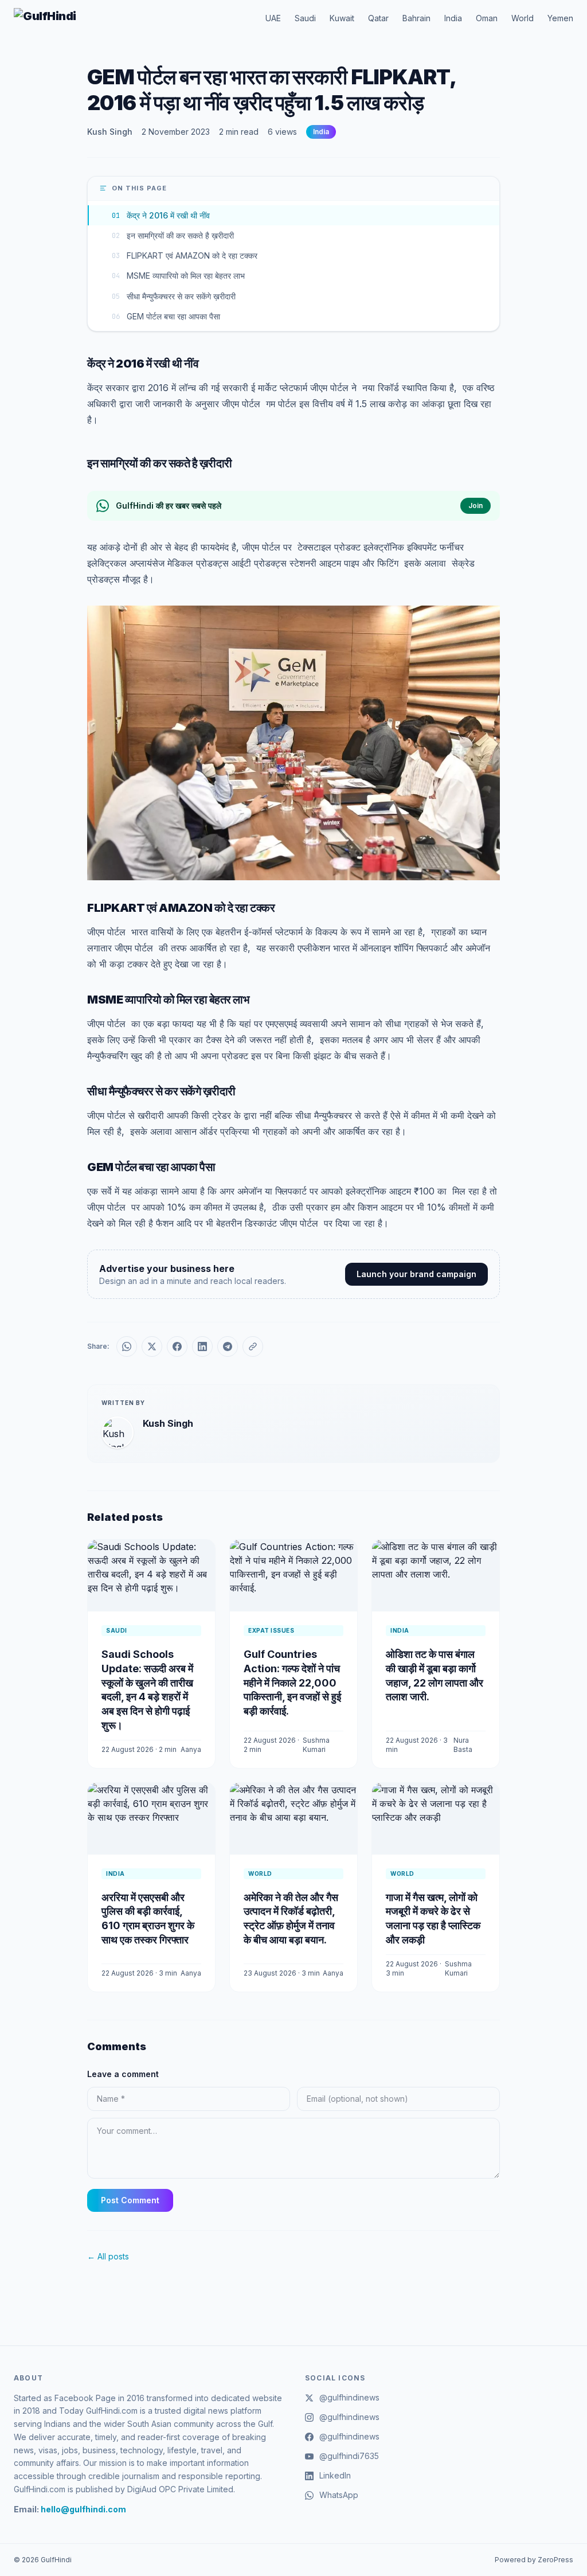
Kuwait (342, 18)
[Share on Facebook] (177, 1346)
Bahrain (416, 18)
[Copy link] (253, 1346)
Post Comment (130, 2200)
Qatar (378, 18)
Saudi (305, 18)
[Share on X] (152, 1346)
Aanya (191, 1749)
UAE (273, 18)
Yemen (560, 18)
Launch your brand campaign (416, 1274)
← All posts (108, 2256)
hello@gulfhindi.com (83, 2509)
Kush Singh (110, 132)
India (453, 18)
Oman (487, 18)
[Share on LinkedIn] (202, 1346)
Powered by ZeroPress (534, 2560)
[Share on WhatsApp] (127, 1346)
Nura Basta (463, 1745)
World (523, 18)
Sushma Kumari (316, 1745)
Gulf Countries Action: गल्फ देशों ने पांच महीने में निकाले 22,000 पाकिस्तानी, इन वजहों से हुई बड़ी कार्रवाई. (292, 1683)
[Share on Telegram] (228, 1346)
